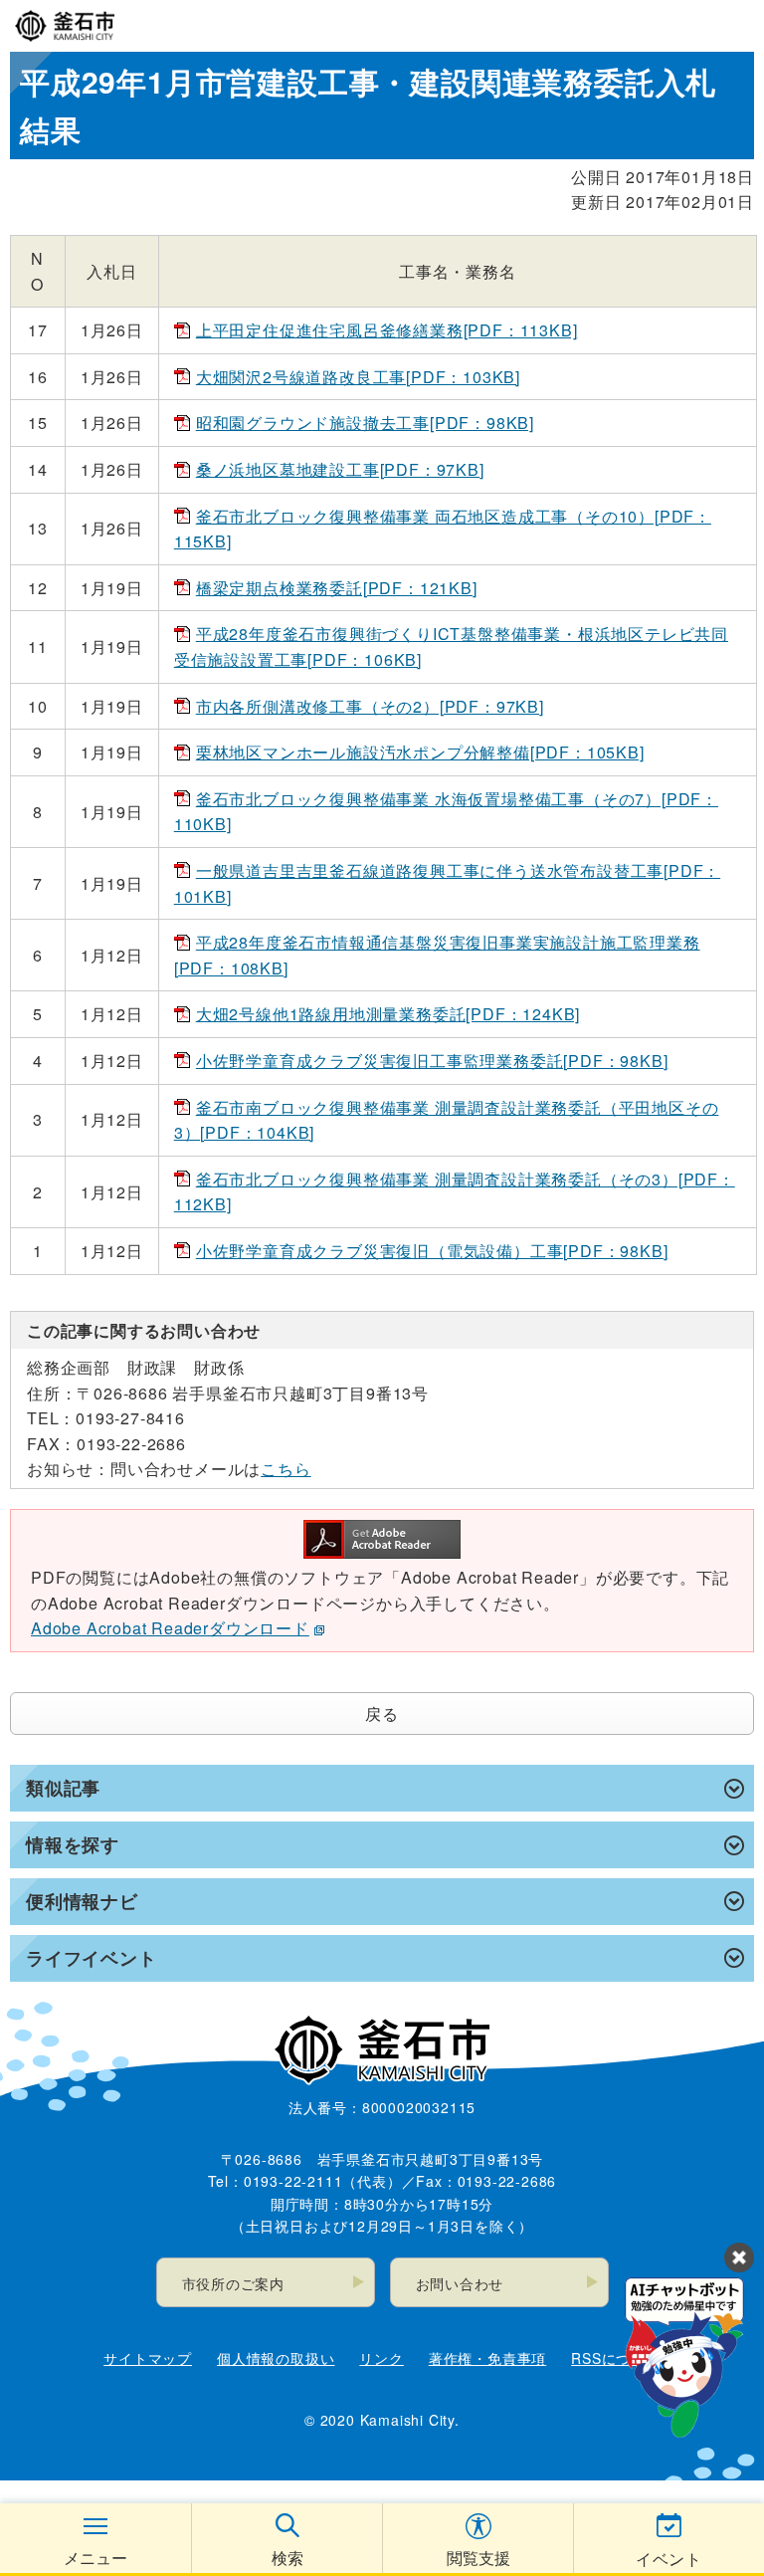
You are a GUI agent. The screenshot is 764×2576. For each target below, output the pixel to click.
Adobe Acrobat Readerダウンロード (170, 1628)
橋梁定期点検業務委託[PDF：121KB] (337, 588)
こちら (286, 1469)
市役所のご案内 (234, 2283)
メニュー (95, 2558)
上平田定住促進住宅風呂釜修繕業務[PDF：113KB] (387, 330)
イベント (669, 2559)
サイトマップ (148, 2358)
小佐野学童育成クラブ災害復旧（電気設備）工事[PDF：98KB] (432, 1251)
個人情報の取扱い (276, 2358)
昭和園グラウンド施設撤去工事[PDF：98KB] (365, 423)
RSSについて (616, 2358)
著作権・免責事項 (487, 2358)
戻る (382, 1714)
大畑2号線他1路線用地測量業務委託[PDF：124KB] (388, 1014)
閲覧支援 (478, 2558)
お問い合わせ (460, 2283)
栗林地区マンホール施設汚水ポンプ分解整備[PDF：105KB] (420, 752)
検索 (287, 2558)
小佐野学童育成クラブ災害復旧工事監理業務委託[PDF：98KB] (432, 1061)
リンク (381, 2358)
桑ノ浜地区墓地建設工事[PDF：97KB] (340, 469)
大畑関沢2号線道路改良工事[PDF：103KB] (358, 377)
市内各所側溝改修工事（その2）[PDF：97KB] (370, 706)
